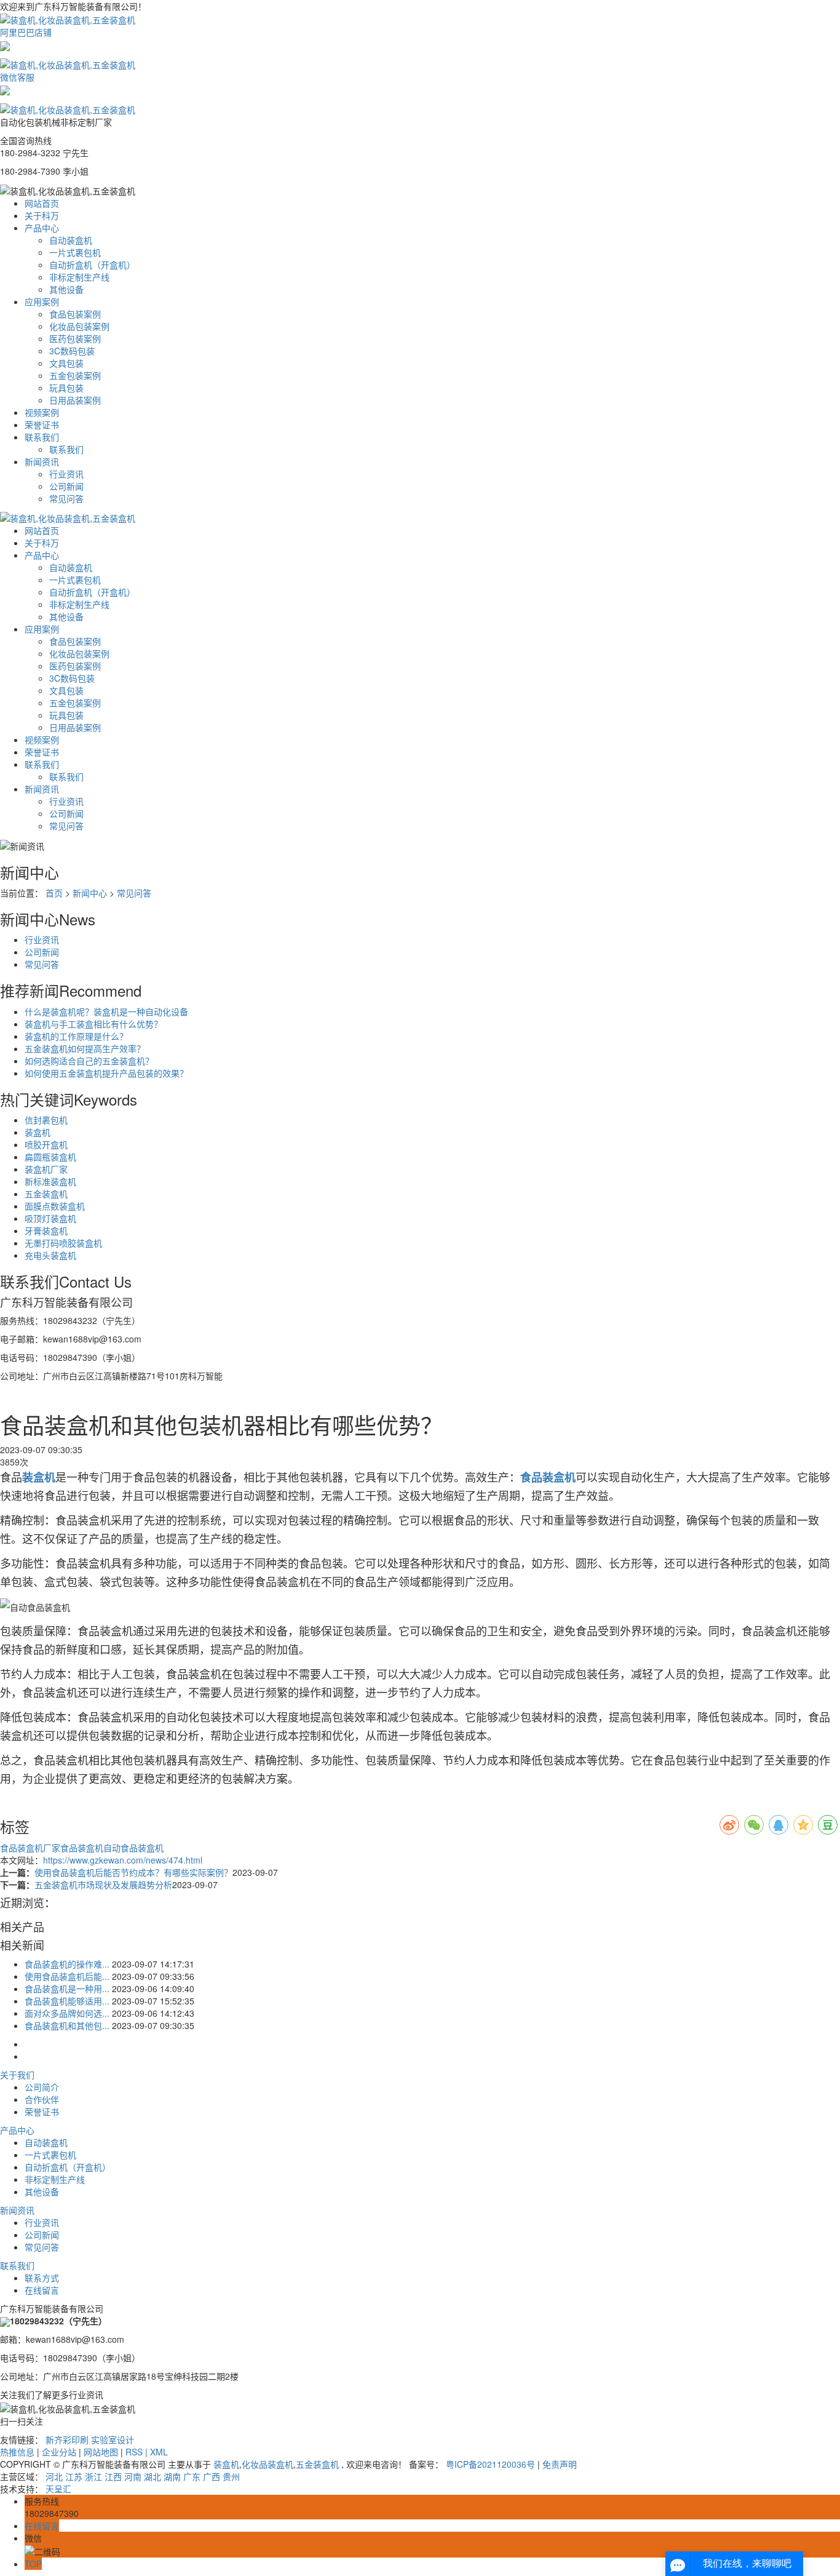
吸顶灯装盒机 (50, 1218)
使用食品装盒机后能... (67, 1976)
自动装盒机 (71, 240)
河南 (133, 2476)
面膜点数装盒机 (55, 1206)
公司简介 (42, 2087)
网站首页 (42, 203)
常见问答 (66, 498)
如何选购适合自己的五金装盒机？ (89, 1061)
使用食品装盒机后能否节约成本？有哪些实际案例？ (133, 1872)
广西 (212, 2476)
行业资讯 (66, 474)
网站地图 (101, 2452)
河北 (54, 2476)
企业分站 (59, 2452)
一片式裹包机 (75, 252)
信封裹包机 (46, 1120)
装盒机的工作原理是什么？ (76, 1036)
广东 (192, 2476)
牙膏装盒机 (46, 1230)
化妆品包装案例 (79, 326)
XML (159, 2452)
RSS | (138, 2452)
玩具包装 (66, 388)
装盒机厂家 (46, 1169)
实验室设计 (113, 2439)
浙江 (93, 2476)
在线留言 (42, 2290)
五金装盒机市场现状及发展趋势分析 (103, 1884)
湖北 (153, 2476)
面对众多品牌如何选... (67, 2013)
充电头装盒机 (50, 1255)
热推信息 (17, 2452)
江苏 (74, 2476)
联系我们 (42, 437)
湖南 (172, 2476)
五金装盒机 (46, 1194)
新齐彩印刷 (67, 2439)
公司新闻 (66, 486)
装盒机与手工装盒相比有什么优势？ (93, 1024)
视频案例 (42, 412)
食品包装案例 (75, 314)
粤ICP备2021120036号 (490, 2464)
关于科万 (42, 215)
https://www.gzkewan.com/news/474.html (123, 1860)
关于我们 (17, 2075)
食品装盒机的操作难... (67, 1964)
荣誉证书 (42, 425)
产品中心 (42, 228)
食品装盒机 (82, 1848)
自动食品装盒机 (133, 1848)
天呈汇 (58, 2489)
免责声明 (560, 2464)
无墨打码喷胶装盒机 (63, 1243)
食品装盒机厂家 (30, 1848)
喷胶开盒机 (46, 1144)
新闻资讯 (42, 461)
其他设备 (66, 289)
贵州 (231, 2476)
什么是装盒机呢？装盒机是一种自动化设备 (106, 1011)
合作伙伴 (42, 2099)
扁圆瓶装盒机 (50, 1157)
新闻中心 (90, 893)
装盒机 (38, 1132)
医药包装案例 (75, 338)
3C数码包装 (72, 351)
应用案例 (42, 301)
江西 (113, 2476)
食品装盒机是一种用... (67, 1988)
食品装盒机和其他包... (67, 2025)
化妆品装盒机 (267, 2464)
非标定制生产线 (79, 277)
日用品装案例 (75, 400)
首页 (54, 893)
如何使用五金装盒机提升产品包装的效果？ (106, 1073)
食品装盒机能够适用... (67, 2001)
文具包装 (66, 363)
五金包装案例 (75, 375)
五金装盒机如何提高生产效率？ (85, 1048)
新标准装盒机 (50, 1181)
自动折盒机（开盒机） (92, 265)
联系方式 (42, 2278)
